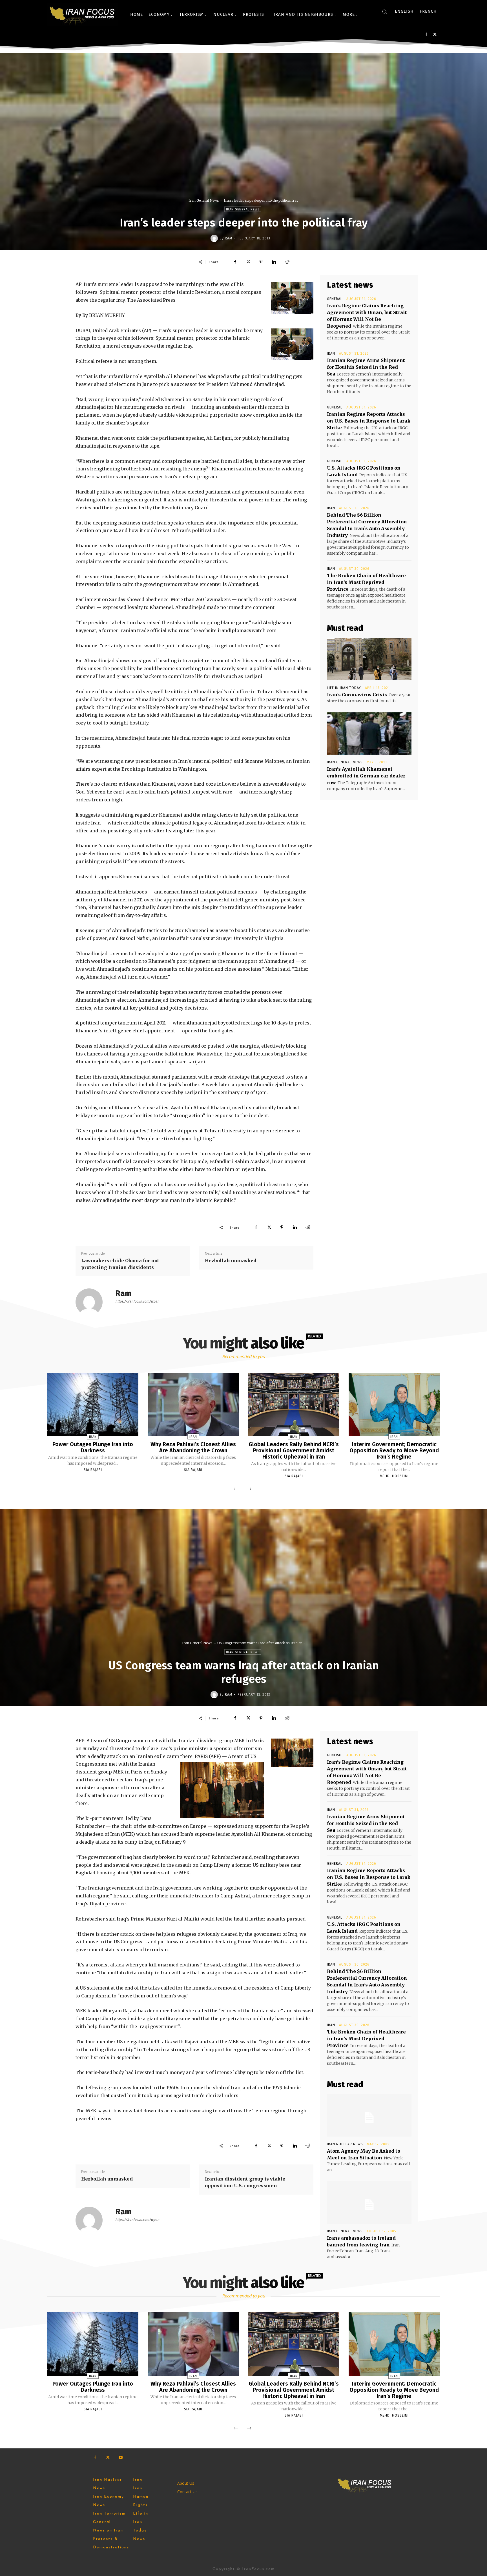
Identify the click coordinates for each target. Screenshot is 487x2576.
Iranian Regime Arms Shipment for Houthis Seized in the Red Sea (366, 367)
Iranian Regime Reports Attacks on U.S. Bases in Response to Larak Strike (369, 421)
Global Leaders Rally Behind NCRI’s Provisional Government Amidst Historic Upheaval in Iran (294, 1450)
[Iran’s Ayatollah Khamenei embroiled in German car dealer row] (369, 734)
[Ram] (215, 238)
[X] (435, 35)
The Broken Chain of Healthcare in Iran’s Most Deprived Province (366, 582)
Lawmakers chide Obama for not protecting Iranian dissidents (120, 1264)
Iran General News (204, 200)
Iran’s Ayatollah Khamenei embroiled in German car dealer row (366, 776)
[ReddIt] (287, 262)
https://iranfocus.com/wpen (137, 1301)
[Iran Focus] (83, 14)
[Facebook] (426, 35)
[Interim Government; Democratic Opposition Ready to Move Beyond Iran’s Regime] (394, 1404)
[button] (384, 12)
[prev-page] (236, 1489)
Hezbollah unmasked (231, 1261)
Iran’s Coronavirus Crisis (357, 695)
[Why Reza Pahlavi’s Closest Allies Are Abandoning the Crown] (193, 1404)
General (335, 299)
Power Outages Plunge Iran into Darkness (93, 1447)
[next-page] (249, 1489)
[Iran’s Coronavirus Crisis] (369, 659)
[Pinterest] (261, 262)
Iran (331, 354)
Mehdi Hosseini (394, 1476)
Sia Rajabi (93, 1470)
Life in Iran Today (344, 688)
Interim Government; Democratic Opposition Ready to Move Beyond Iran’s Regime (394, 1450)
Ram (229, 238)
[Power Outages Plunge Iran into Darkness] (93, 1404)
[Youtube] (120, 2458)
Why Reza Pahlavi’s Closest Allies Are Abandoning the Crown (193, 1447)
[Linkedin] (274, 262)
